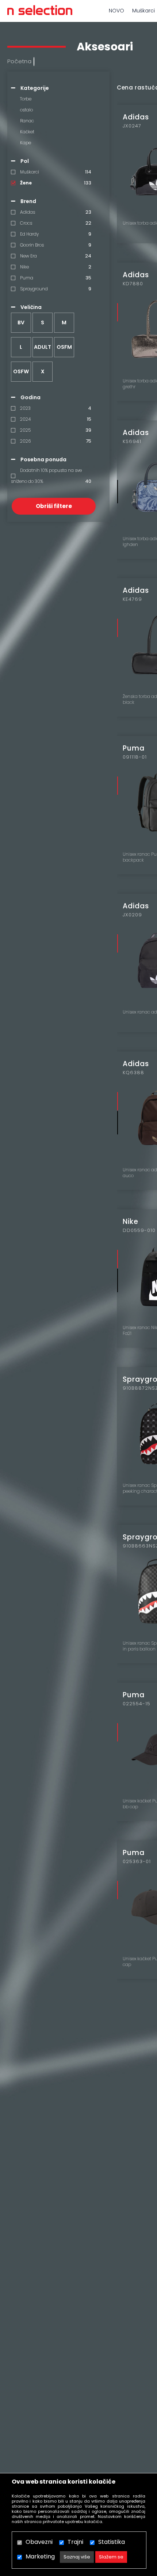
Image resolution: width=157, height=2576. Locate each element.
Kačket (27, 132)
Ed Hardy (29, 234)
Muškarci (30, 172)
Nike (24, 267)
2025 (25, 430)
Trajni (75, 2542)
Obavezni (39, 2542)
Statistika (112, 2542)
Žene (26, 183)
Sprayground (34, 289)
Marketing (40, 2556)
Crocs (26, 223)
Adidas (28, 212)
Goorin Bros (32, 245)
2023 (25, 408)
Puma (27, 278)
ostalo (26, 110)
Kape (26, 143)
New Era (28, 256)
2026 (25, 441)
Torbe (26, 99)
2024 (25, 419)
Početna (20, 61)
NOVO (116, 11)
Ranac (27, 121)
